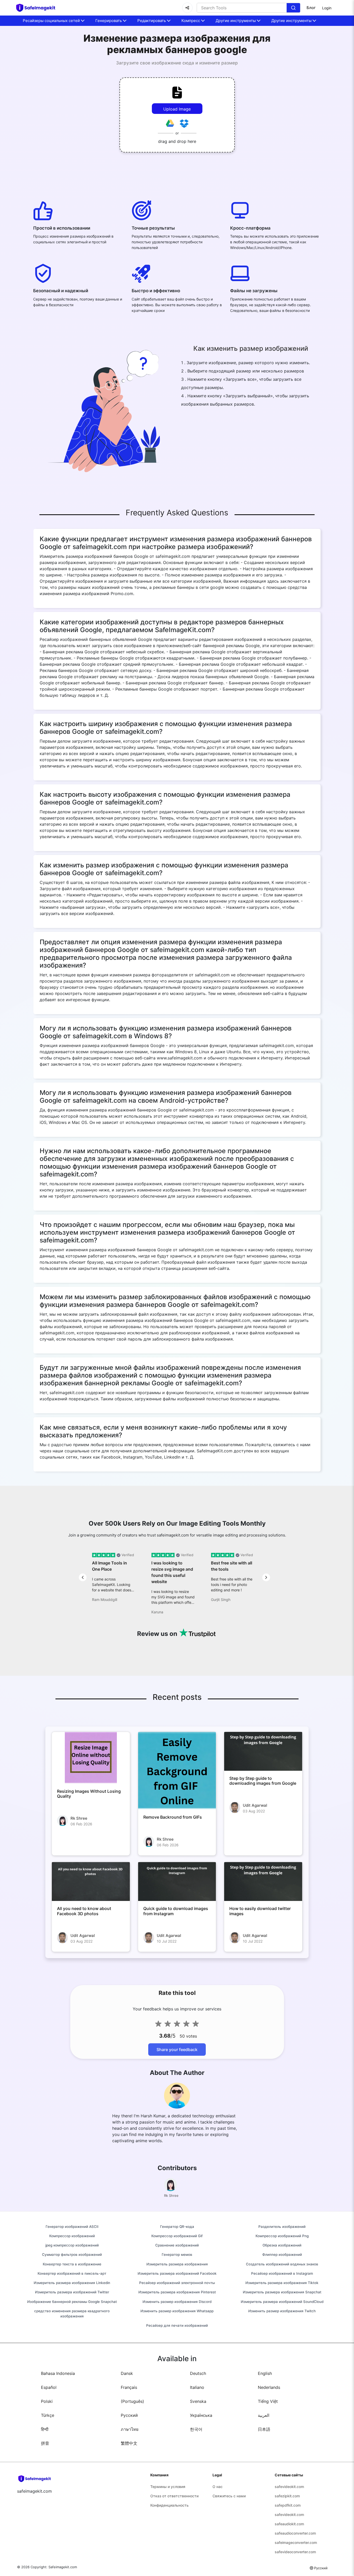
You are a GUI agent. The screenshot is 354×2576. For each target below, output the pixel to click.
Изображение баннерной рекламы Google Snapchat (72, 2302)
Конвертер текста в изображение (72, 2264)
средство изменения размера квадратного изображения (72, 2314)
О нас (218, 2487)
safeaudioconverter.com (295, 2533)
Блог (311, 8)
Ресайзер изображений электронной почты (177, 2283)
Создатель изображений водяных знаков (282, 2264)
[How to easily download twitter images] (263, 1882)
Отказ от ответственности (174, 2496)
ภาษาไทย (130, 2429)
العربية (264, 2415)
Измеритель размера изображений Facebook (177, 2273)
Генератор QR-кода (177, 2227)
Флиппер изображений (282, 2255)
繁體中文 (129, 2443)
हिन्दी (45, 2429)
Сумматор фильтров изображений (72, 2255)
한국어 (196, 2429)
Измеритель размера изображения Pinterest (177, 2292)
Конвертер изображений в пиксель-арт (72, 2273)
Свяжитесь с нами (229, 2496)
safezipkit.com (287, 2496)
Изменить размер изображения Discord (177, 2302)
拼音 (45, 2443)
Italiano (197, 2387)
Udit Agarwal (255, 1805)
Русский (129, 2415)
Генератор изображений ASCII (72, 2227)
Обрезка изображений (282, 2245)
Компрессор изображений (72, 2236)
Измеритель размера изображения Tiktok (282, 2283)
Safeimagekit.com (63, 2567)
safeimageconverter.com (296, 2542)
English (265, 2373)
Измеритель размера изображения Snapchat (282, 2292)
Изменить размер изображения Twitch (282, 2311)
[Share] (187, 8)
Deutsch (198, 2373)
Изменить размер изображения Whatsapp (177, 2311)
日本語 (264, 2429)
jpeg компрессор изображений (72, 2245)
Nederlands (269, 2387)
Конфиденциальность (169, 2505)
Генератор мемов (177, 2255)
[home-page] (38, 8)
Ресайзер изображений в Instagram (282, 2273)
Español (49, 2387)
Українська (201, 2415)
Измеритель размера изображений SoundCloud (282, 2302)
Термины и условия (168, 2487)
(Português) (132, 2401)
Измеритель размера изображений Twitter (72, 2292)
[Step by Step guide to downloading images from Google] (263, 1751)
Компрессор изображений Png (282, 2236)
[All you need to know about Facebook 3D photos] (91, 1882)
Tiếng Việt (268, 2401)
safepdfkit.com (288, 2505)
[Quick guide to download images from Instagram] (177, 1882)
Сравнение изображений (177, 2245)
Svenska (198, 2401)
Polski (47, 2401)
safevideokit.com (289, 2487)
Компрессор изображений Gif (177, 2236)
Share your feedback (177, 2050)
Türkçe (48, 2415)
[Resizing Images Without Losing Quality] (91, 1758)
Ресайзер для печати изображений (177, 2325)
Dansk (127, 2373)
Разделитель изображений (282, 2227)
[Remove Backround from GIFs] (177, 1771)
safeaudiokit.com (289, 2524)
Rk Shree (79, 1818)
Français (129, 2387)
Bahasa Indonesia (58, 2373)
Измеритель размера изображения (177, 2264)
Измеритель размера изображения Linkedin (72, 2283)
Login (327, 8)
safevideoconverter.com (295, 2552)
